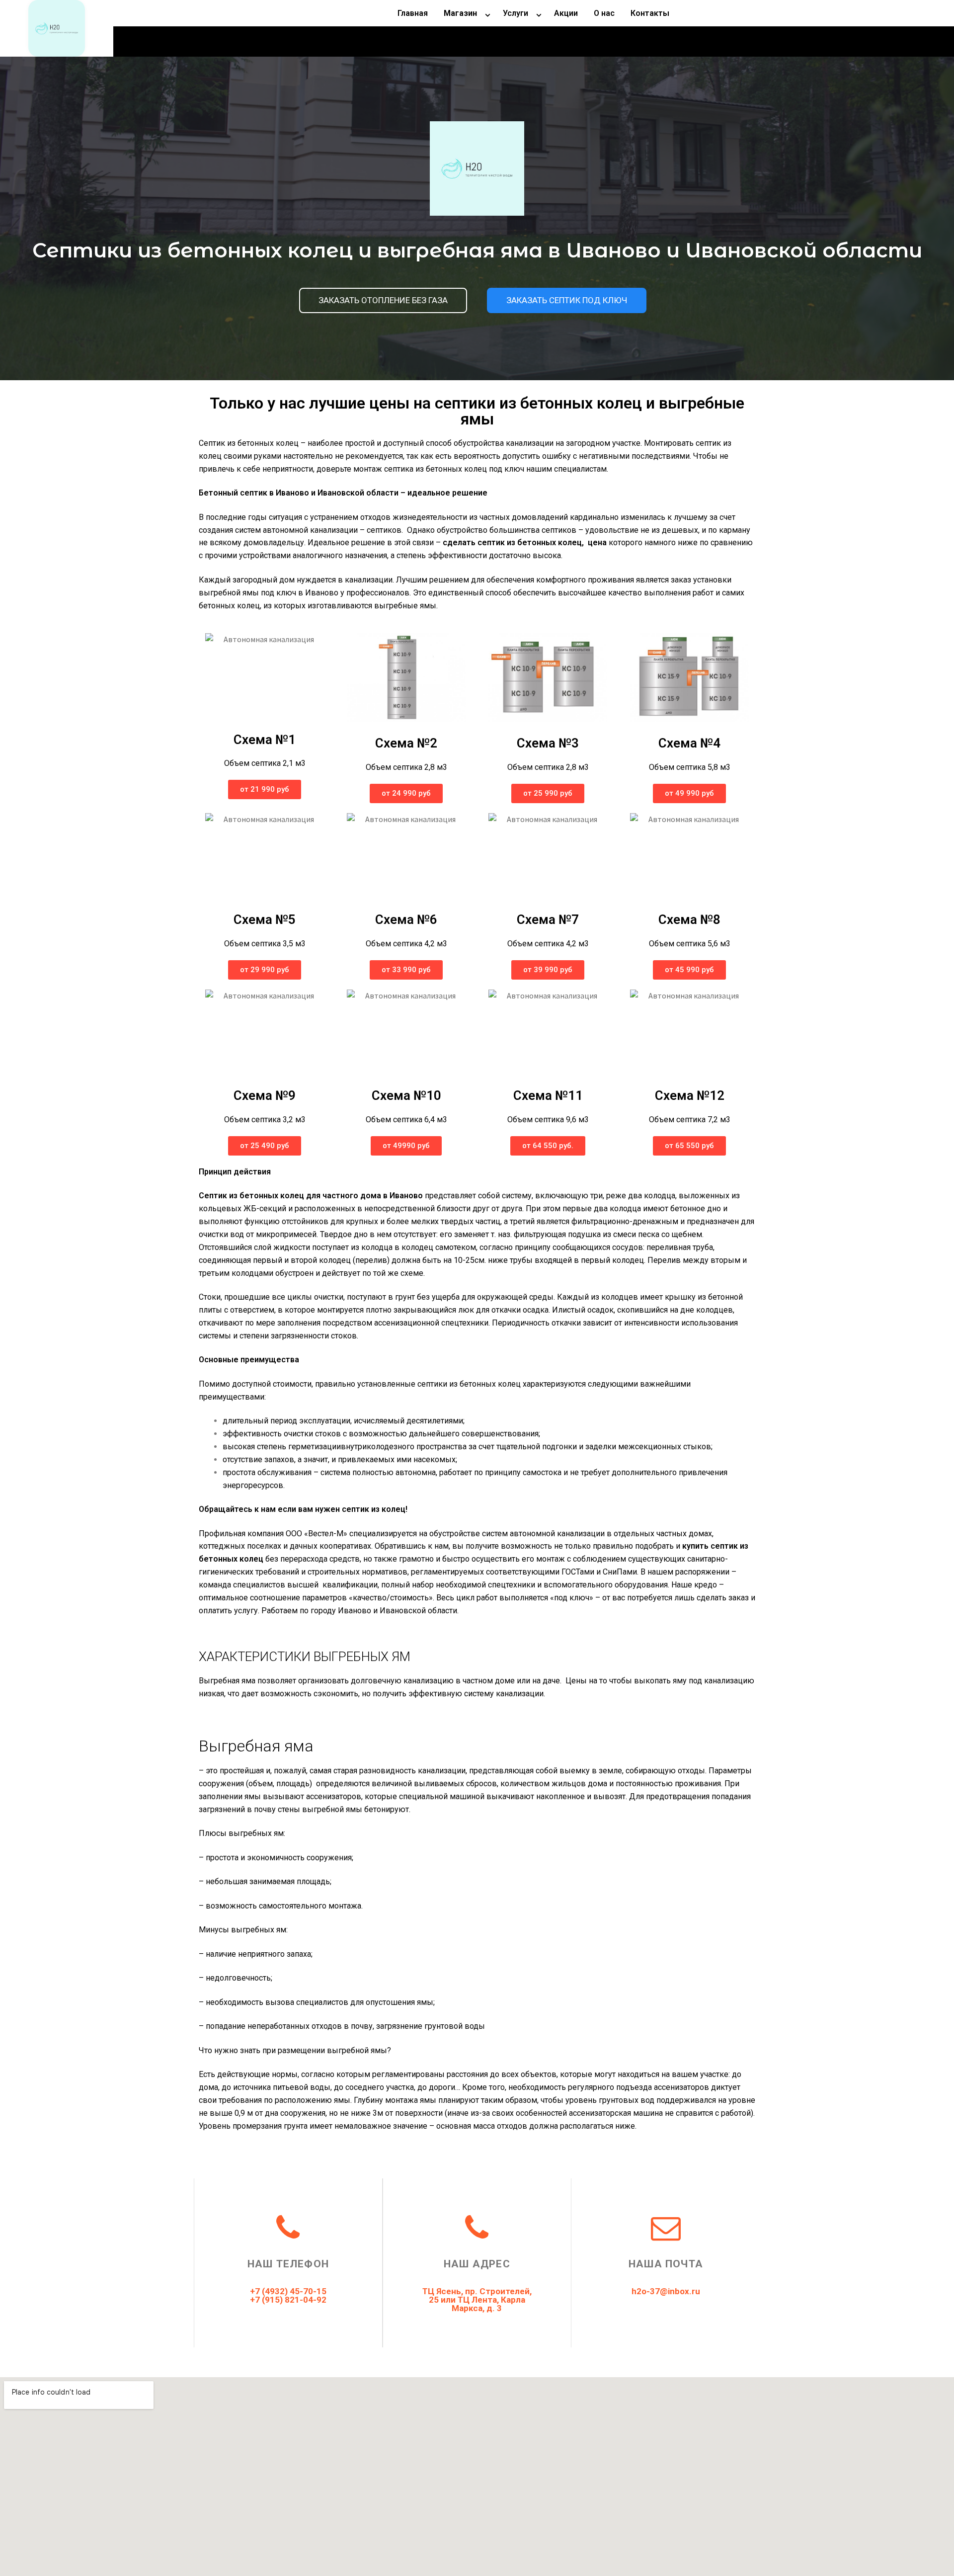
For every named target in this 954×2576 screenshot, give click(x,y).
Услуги (516, 13)
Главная (413, 13)
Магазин (460, 13)
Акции (566, 13)
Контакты (650, 13)
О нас (604, 13)
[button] (383, 300)
